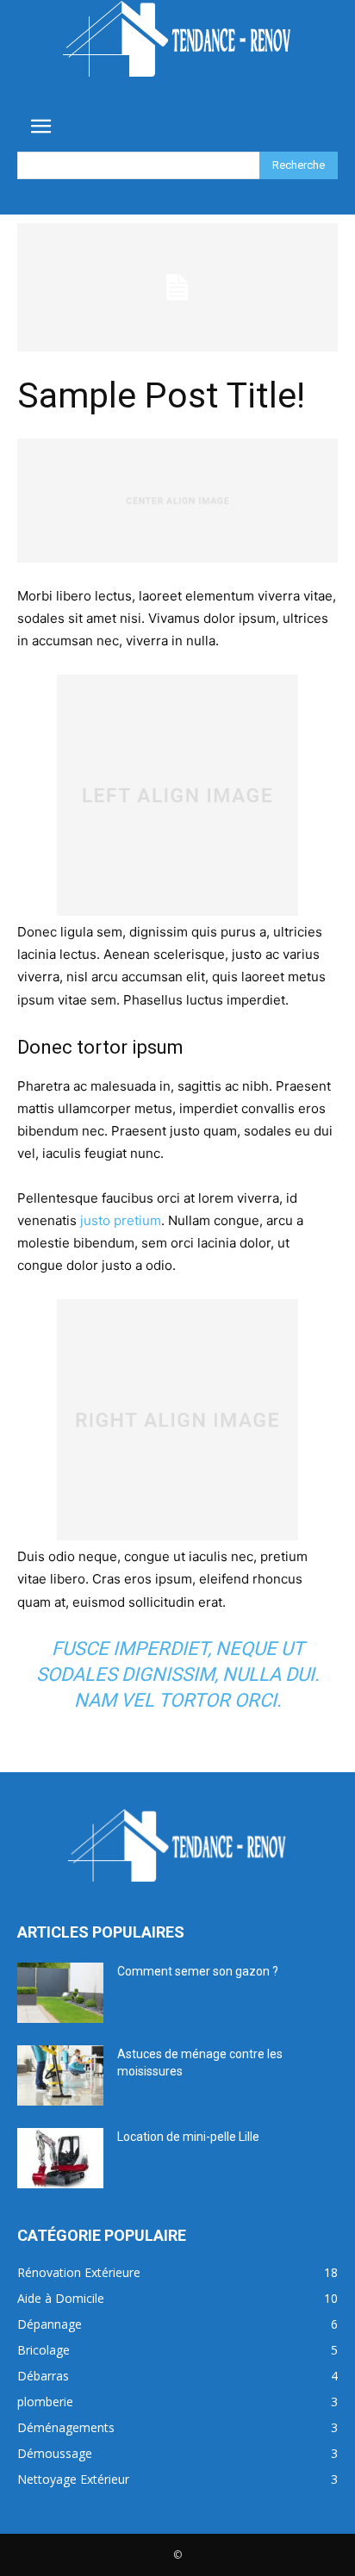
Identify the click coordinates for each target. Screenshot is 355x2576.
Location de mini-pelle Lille (188, 2137)
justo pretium (121, 1220)
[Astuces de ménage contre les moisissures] (60, 2075)
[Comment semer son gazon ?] (60, 1993)
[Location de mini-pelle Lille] (60, 2158)
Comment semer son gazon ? (198, 1971)
